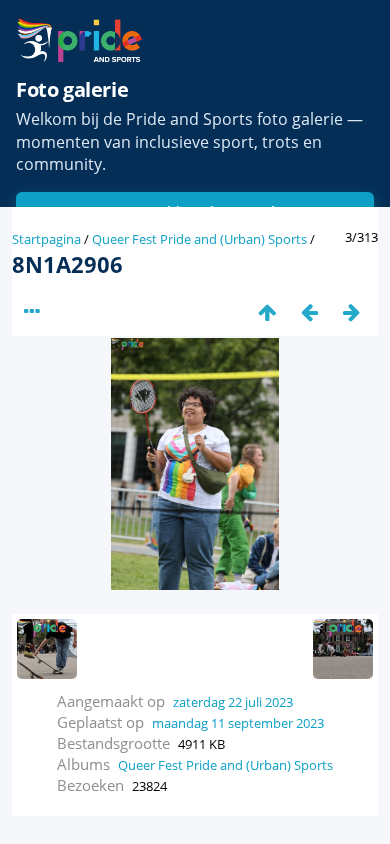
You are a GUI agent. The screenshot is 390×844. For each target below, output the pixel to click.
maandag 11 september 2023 (238, 723)
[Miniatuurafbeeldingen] (267, 311)
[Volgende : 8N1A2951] (351, 311)
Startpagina (46, 239)
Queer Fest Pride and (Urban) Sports (199, 239)
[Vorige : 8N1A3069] (309, 311)
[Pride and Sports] (79, 40)
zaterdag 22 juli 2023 (233, 702)
